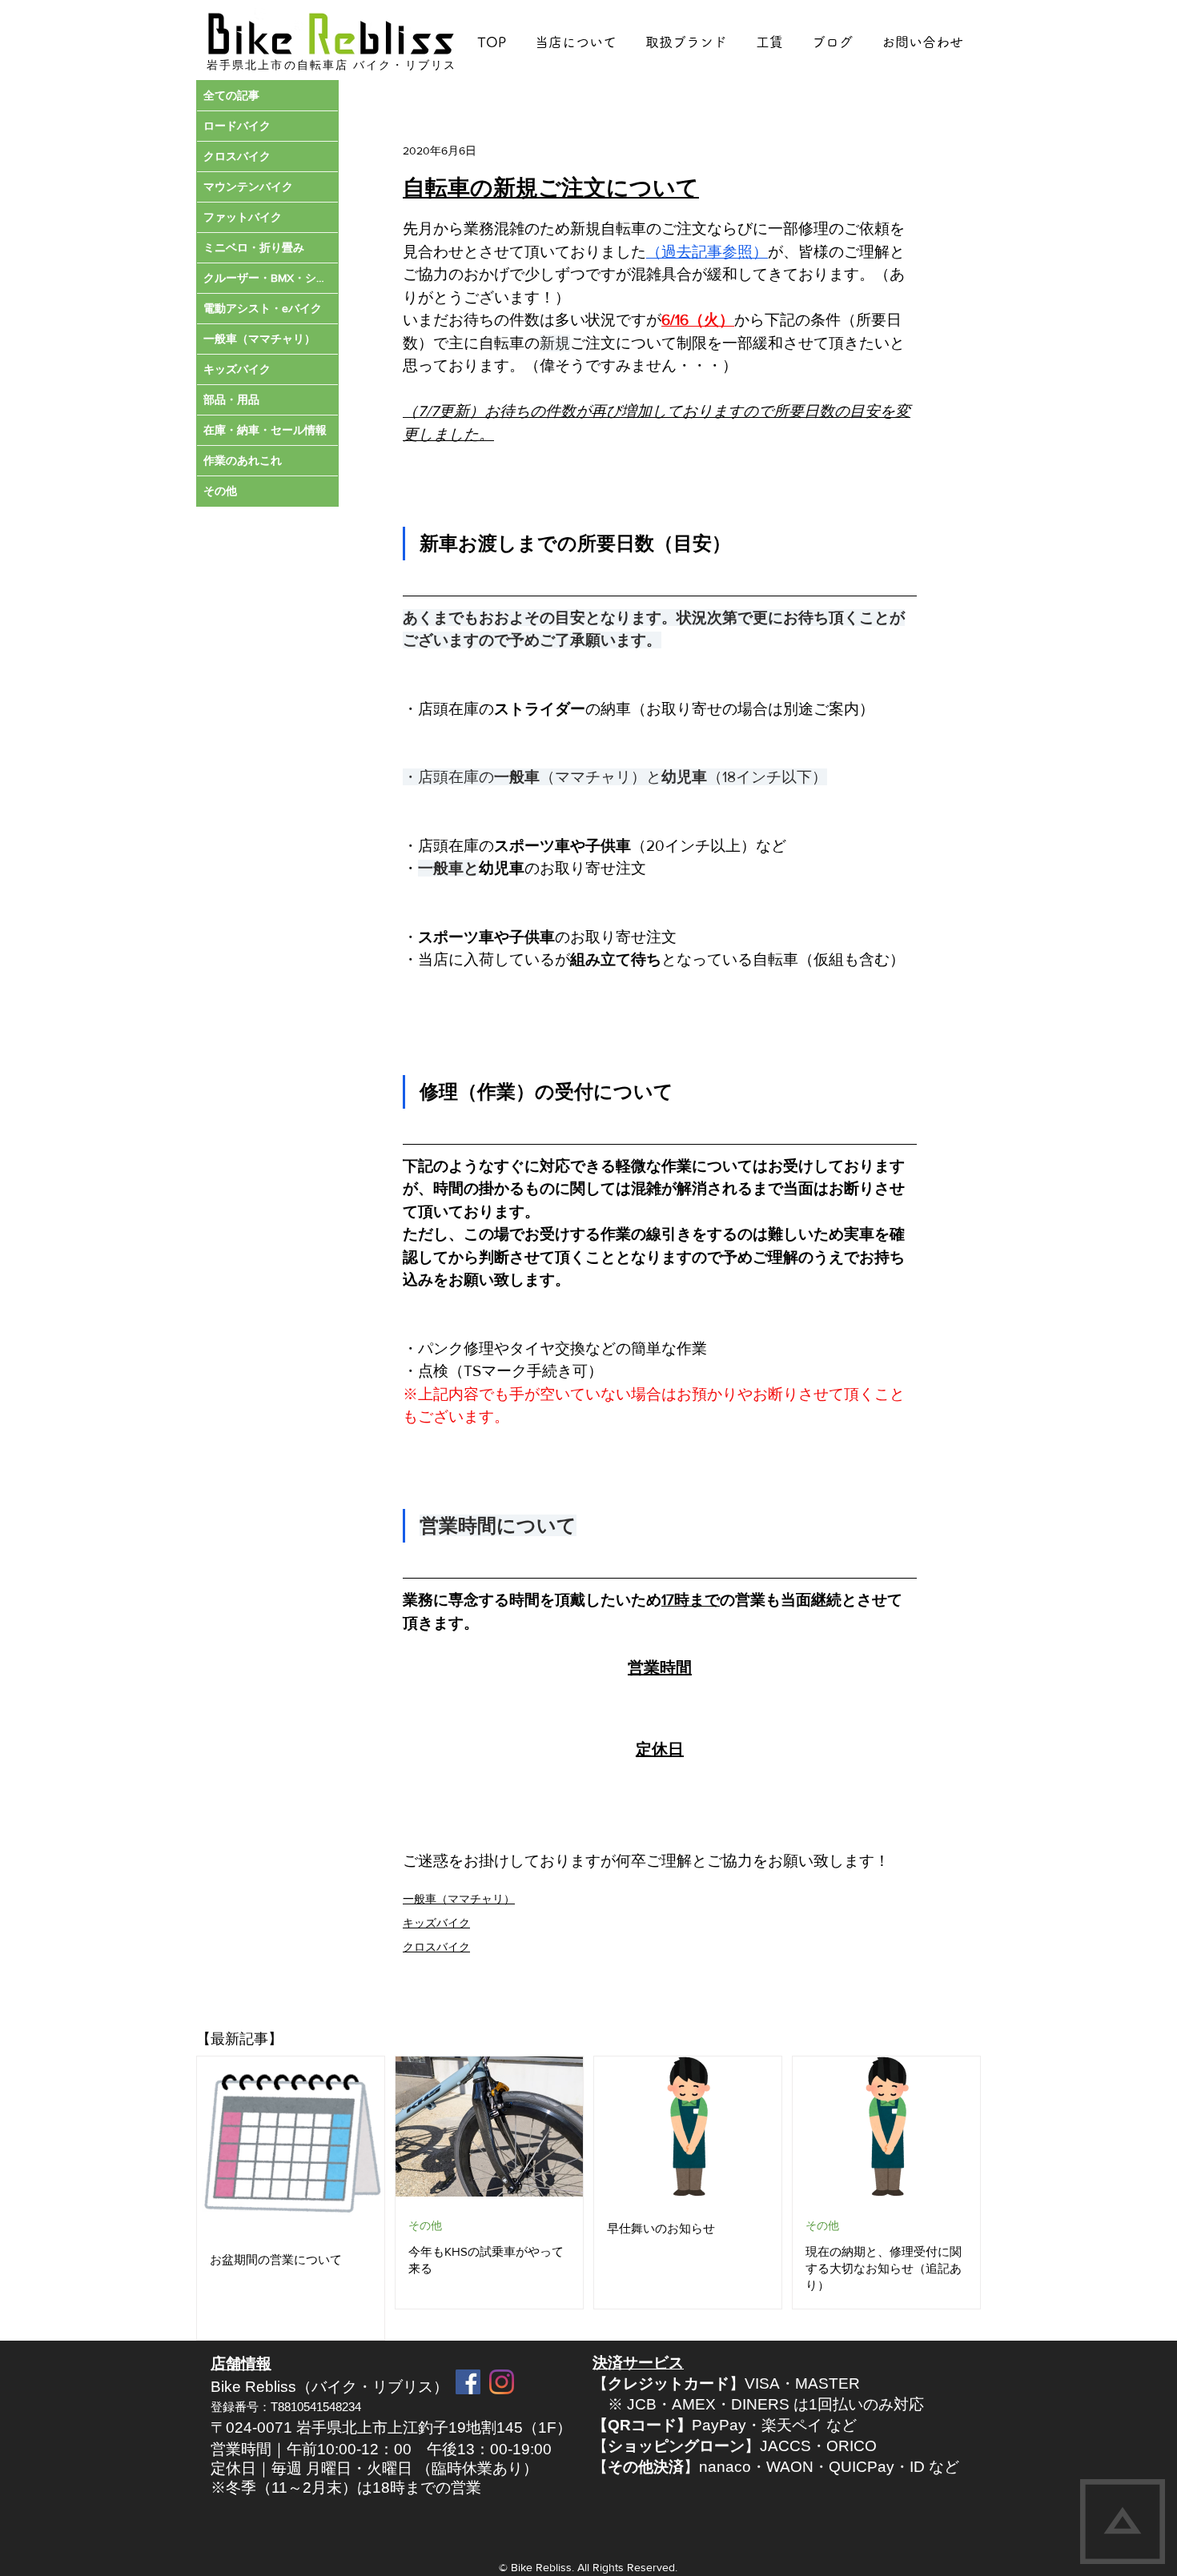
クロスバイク (436, 1947)
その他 (425, 2225)
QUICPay (862, 2467)
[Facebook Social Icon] (468, 2382)
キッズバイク (436, 1923)
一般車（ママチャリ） (459, 1899)
